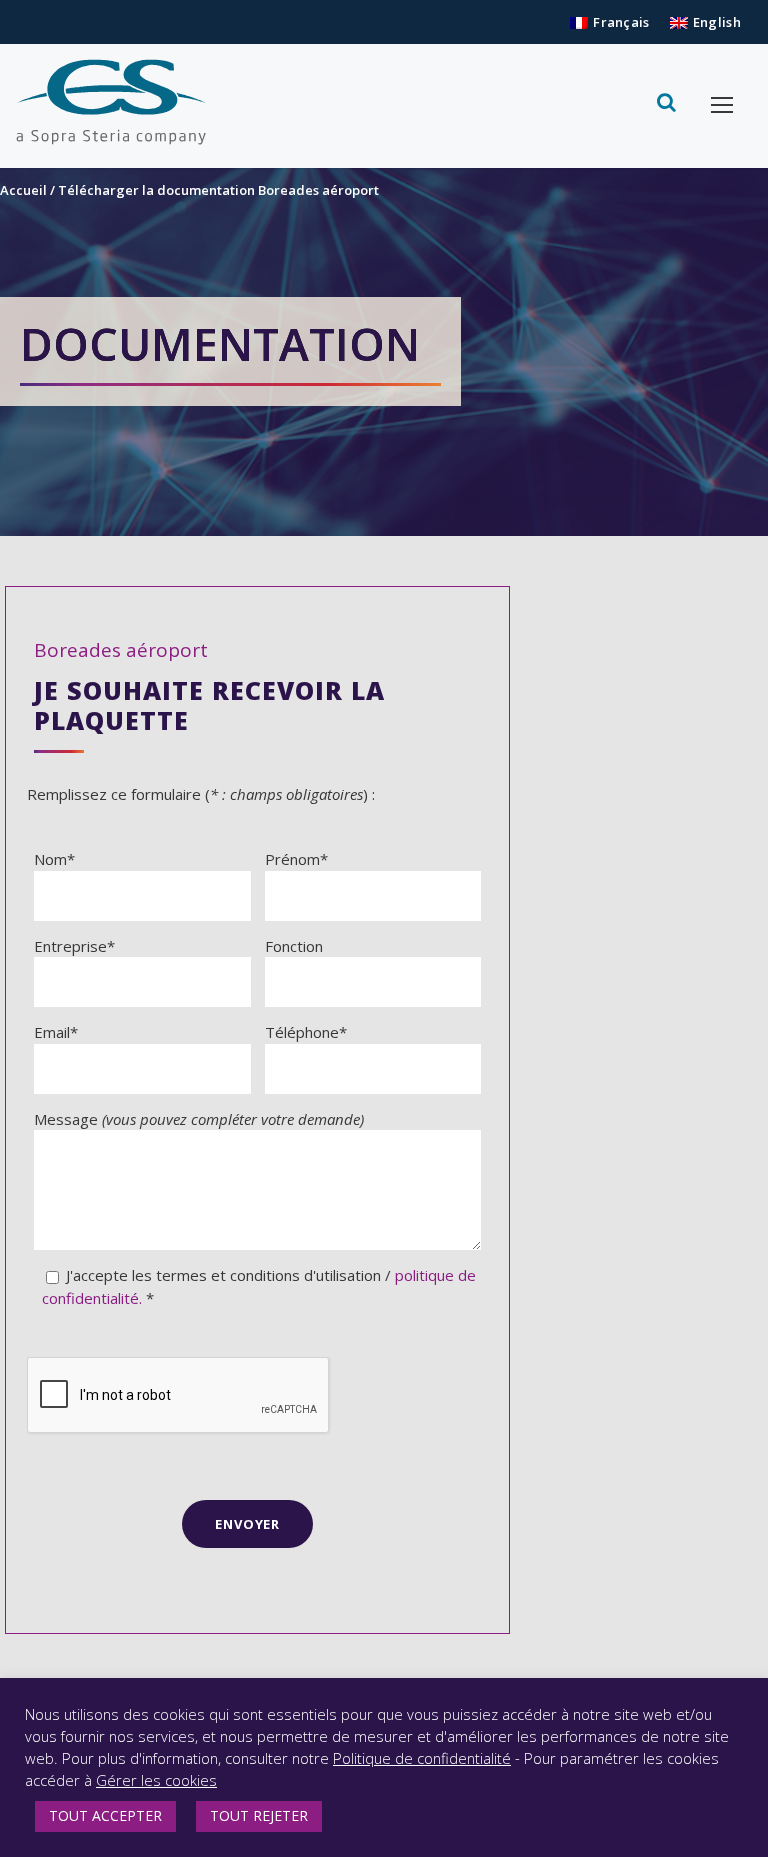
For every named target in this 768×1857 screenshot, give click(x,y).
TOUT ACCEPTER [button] (105, 1815)
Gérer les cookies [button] (156, 1780)
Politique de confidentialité (422, 1758)
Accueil (23, 190)
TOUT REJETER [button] (259, 1815)
